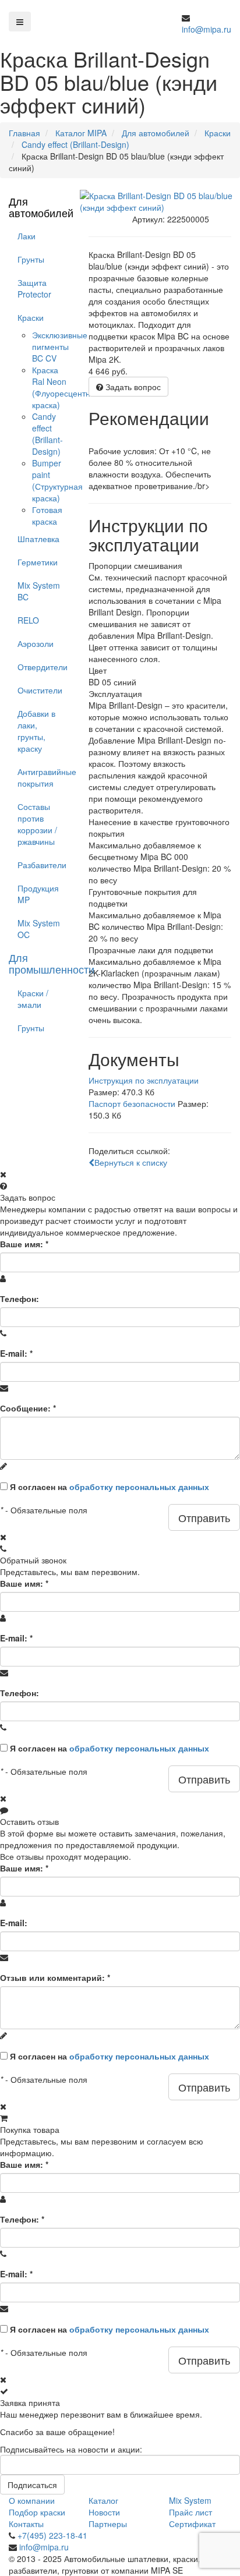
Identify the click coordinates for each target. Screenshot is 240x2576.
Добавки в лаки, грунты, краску (36, 731)
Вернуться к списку (131, 1162)
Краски (31, 317)
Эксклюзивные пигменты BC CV (60, 346)
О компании (32, 2500)
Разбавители (42, 865)
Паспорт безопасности (132, 1103)
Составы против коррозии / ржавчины (37, 824)
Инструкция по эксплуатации (144, 1080)
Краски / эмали (33, 999)
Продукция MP (38, 894)
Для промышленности (52, 963)
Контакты (26, 2524)
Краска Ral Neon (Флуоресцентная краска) (66, 387)
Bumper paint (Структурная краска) (57, 480)
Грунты (31, 259)
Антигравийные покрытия (44, 777)
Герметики (38, 562)
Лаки (27, 236)
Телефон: (20, 1298)
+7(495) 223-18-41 (52, 2535)
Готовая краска (47, 515)
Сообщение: (28, 1408)
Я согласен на (110, 1487)
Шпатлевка (38, 539)
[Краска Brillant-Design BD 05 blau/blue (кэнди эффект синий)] (160, 201)
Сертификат (192, 2524)
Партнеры (108, 2524)
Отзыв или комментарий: (55, 1977)
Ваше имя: (24, 1244)
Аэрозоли (36, 643)
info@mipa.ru (207, 29)
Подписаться (32, 2485)
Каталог (103, 2500)
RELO (28, 620)
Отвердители (43, 667)
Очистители (40, 690)
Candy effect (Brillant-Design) (47, 434)
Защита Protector (34, 288)
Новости (104, 2512)
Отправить (204, 1517)
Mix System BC (39, 591)
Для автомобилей (41, 207)
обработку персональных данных (139, 1487)
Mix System (190, 2500)
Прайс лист (190, 2512)
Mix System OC (39, 929)
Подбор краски (37, 2512)
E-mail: (16, 1353)
